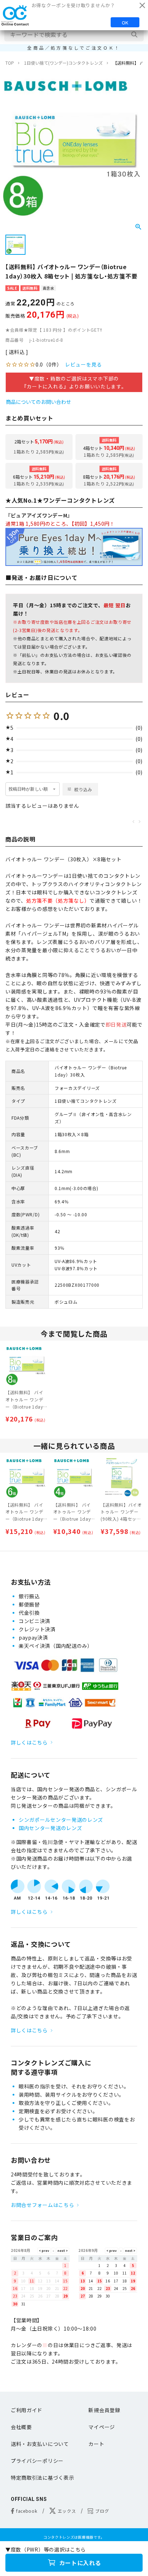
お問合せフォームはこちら (42, 2205)
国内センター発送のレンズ (50, 1828)
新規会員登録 (104, 2410)
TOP (10, 63)
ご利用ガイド (27, 2410)
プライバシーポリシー (37, 2461)
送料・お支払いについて (40, 2444)
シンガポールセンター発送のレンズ (61, 1820)
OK (125, 22)
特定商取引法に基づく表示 (42, 2478)
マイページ (102, 2427)
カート (96, 2444)
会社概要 (21, 2427)
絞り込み (83, 789)
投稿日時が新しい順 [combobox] (28, 789)
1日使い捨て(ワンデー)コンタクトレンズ (63, 63)
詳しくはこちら (29, 1742)
